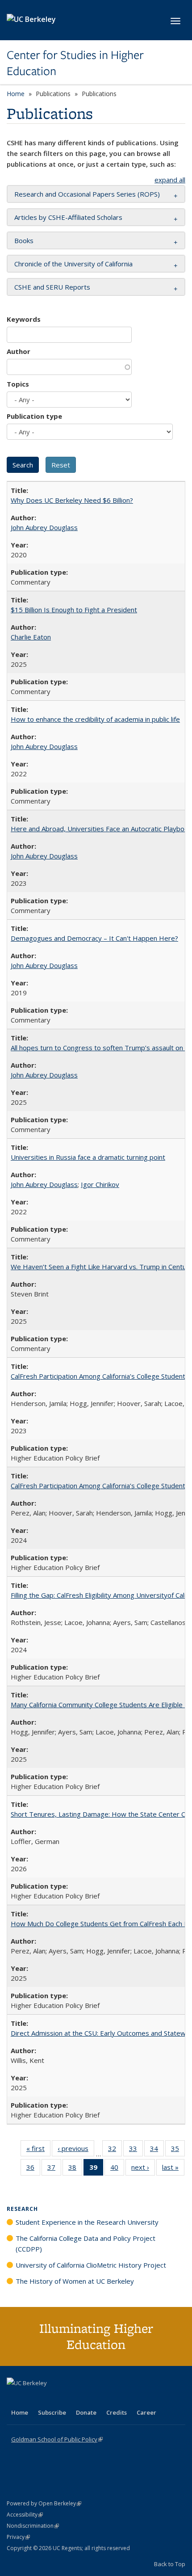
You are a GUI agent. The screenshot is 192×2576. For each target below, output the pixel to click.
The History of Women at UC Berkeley (75, 2281)
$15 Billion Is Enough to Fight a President (74, 610)
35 (178, 2150)
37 (54, 2169)
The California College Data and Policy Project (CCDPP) (86, 2243)
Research (22, 2209)
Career (146, 2412)
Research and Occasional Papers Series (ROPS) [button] (87, 194)
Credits (117, 2412)
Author (19, 351)
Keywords (24, 319)
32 (115, 2150)
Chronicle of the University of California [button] (73, 264)
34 (157, 2150)
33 (136, 2150)
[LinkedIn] (32, 2398)
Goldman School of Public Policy (57, 2439)
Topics (18, 384)
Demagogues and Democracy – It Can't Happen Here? (94, 938)
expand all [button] (170, 180)
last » (173, 2169)
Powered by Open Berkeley (44, 2503)
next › (143, 2169)
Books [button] (24, 240)
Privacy (18, 2537)
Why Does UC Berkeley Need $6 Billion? (72, 500)
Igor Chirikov (100, 1184)
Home (16, 94)
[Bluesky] (84, 2398)
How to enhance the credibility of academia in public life (95, 719)
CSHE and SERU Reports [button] (52, 287)
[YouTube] (50, 2398)
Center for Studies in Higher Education (75, 63)
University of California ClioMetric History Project (91, 2265)
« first (38, 2150)
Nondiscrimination (33, 2526)
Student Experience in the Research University (87, 2222)
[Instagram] (67, 2398)
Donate (86, 2412)
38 (75, 2169)
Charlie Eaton (31, 637)
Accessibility (25, 2515)
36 (33, 2169)
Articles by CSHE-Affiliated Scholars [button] (68, 217)
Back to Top (170, 2564)
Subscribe (52, 2412)
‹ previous (76, 2150)
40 (117, 2169)
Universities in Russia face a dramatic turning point (88, 1157)
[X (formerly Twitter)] (15, 2398)
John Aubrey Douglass (44, 527)
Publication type (34, 416)
